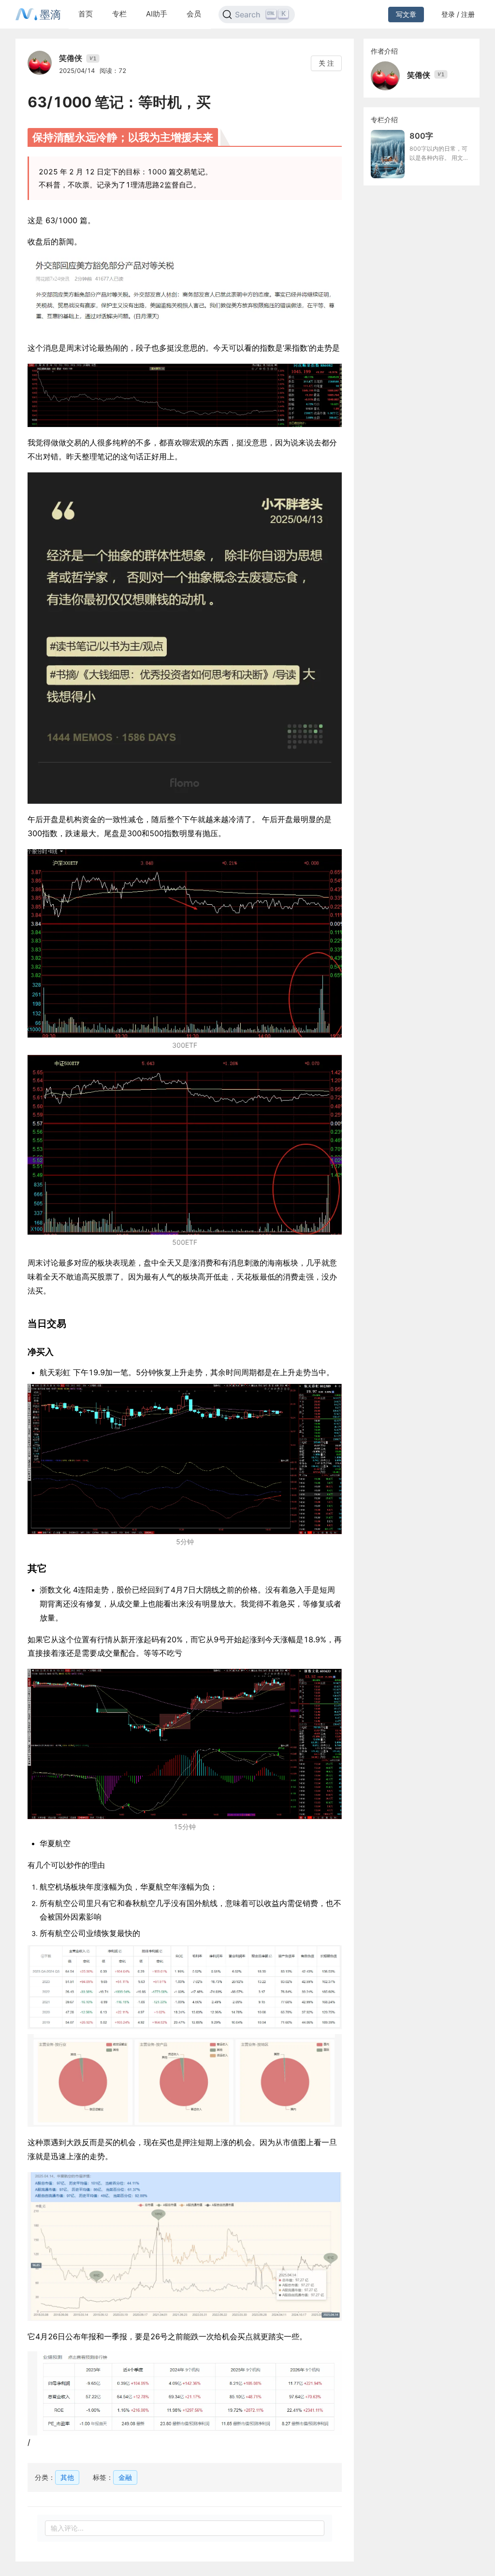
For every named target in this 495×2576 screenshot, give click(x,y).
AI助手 (157, 14)
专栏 (119, 14)
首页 (86, 14)
